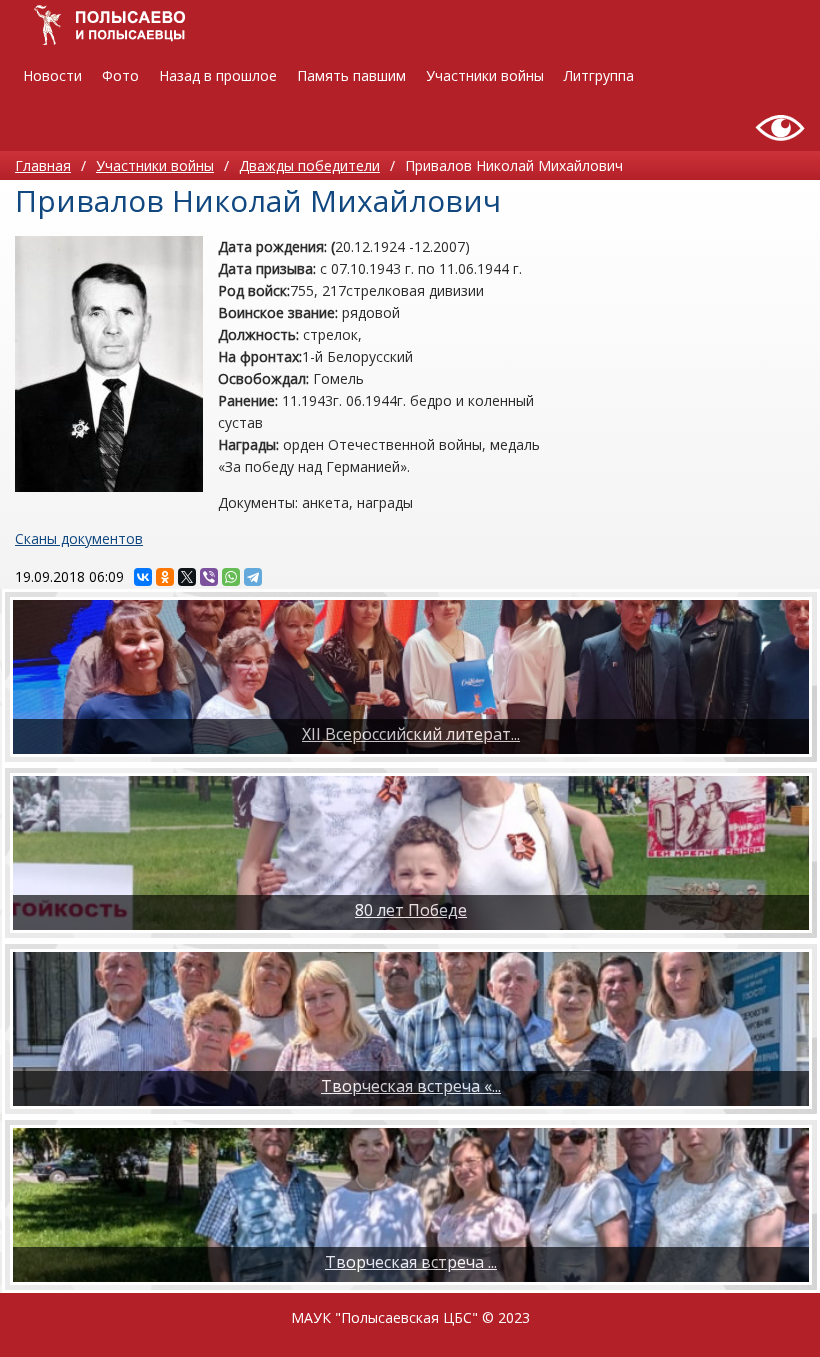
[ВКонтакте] (143, 577)
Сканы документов (79, 538)
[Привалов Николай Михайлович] (109, 364)
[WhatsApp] (231, 577)
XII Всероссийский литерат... (411, 734)
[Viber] (209, 577)
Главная (43, 165)
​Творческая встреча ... (411, 1262)
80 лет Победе (411, 910)
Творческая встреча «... (411, 1086)
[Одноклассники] (165, 577)
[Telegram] (253, 577)
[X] (187, 577)
